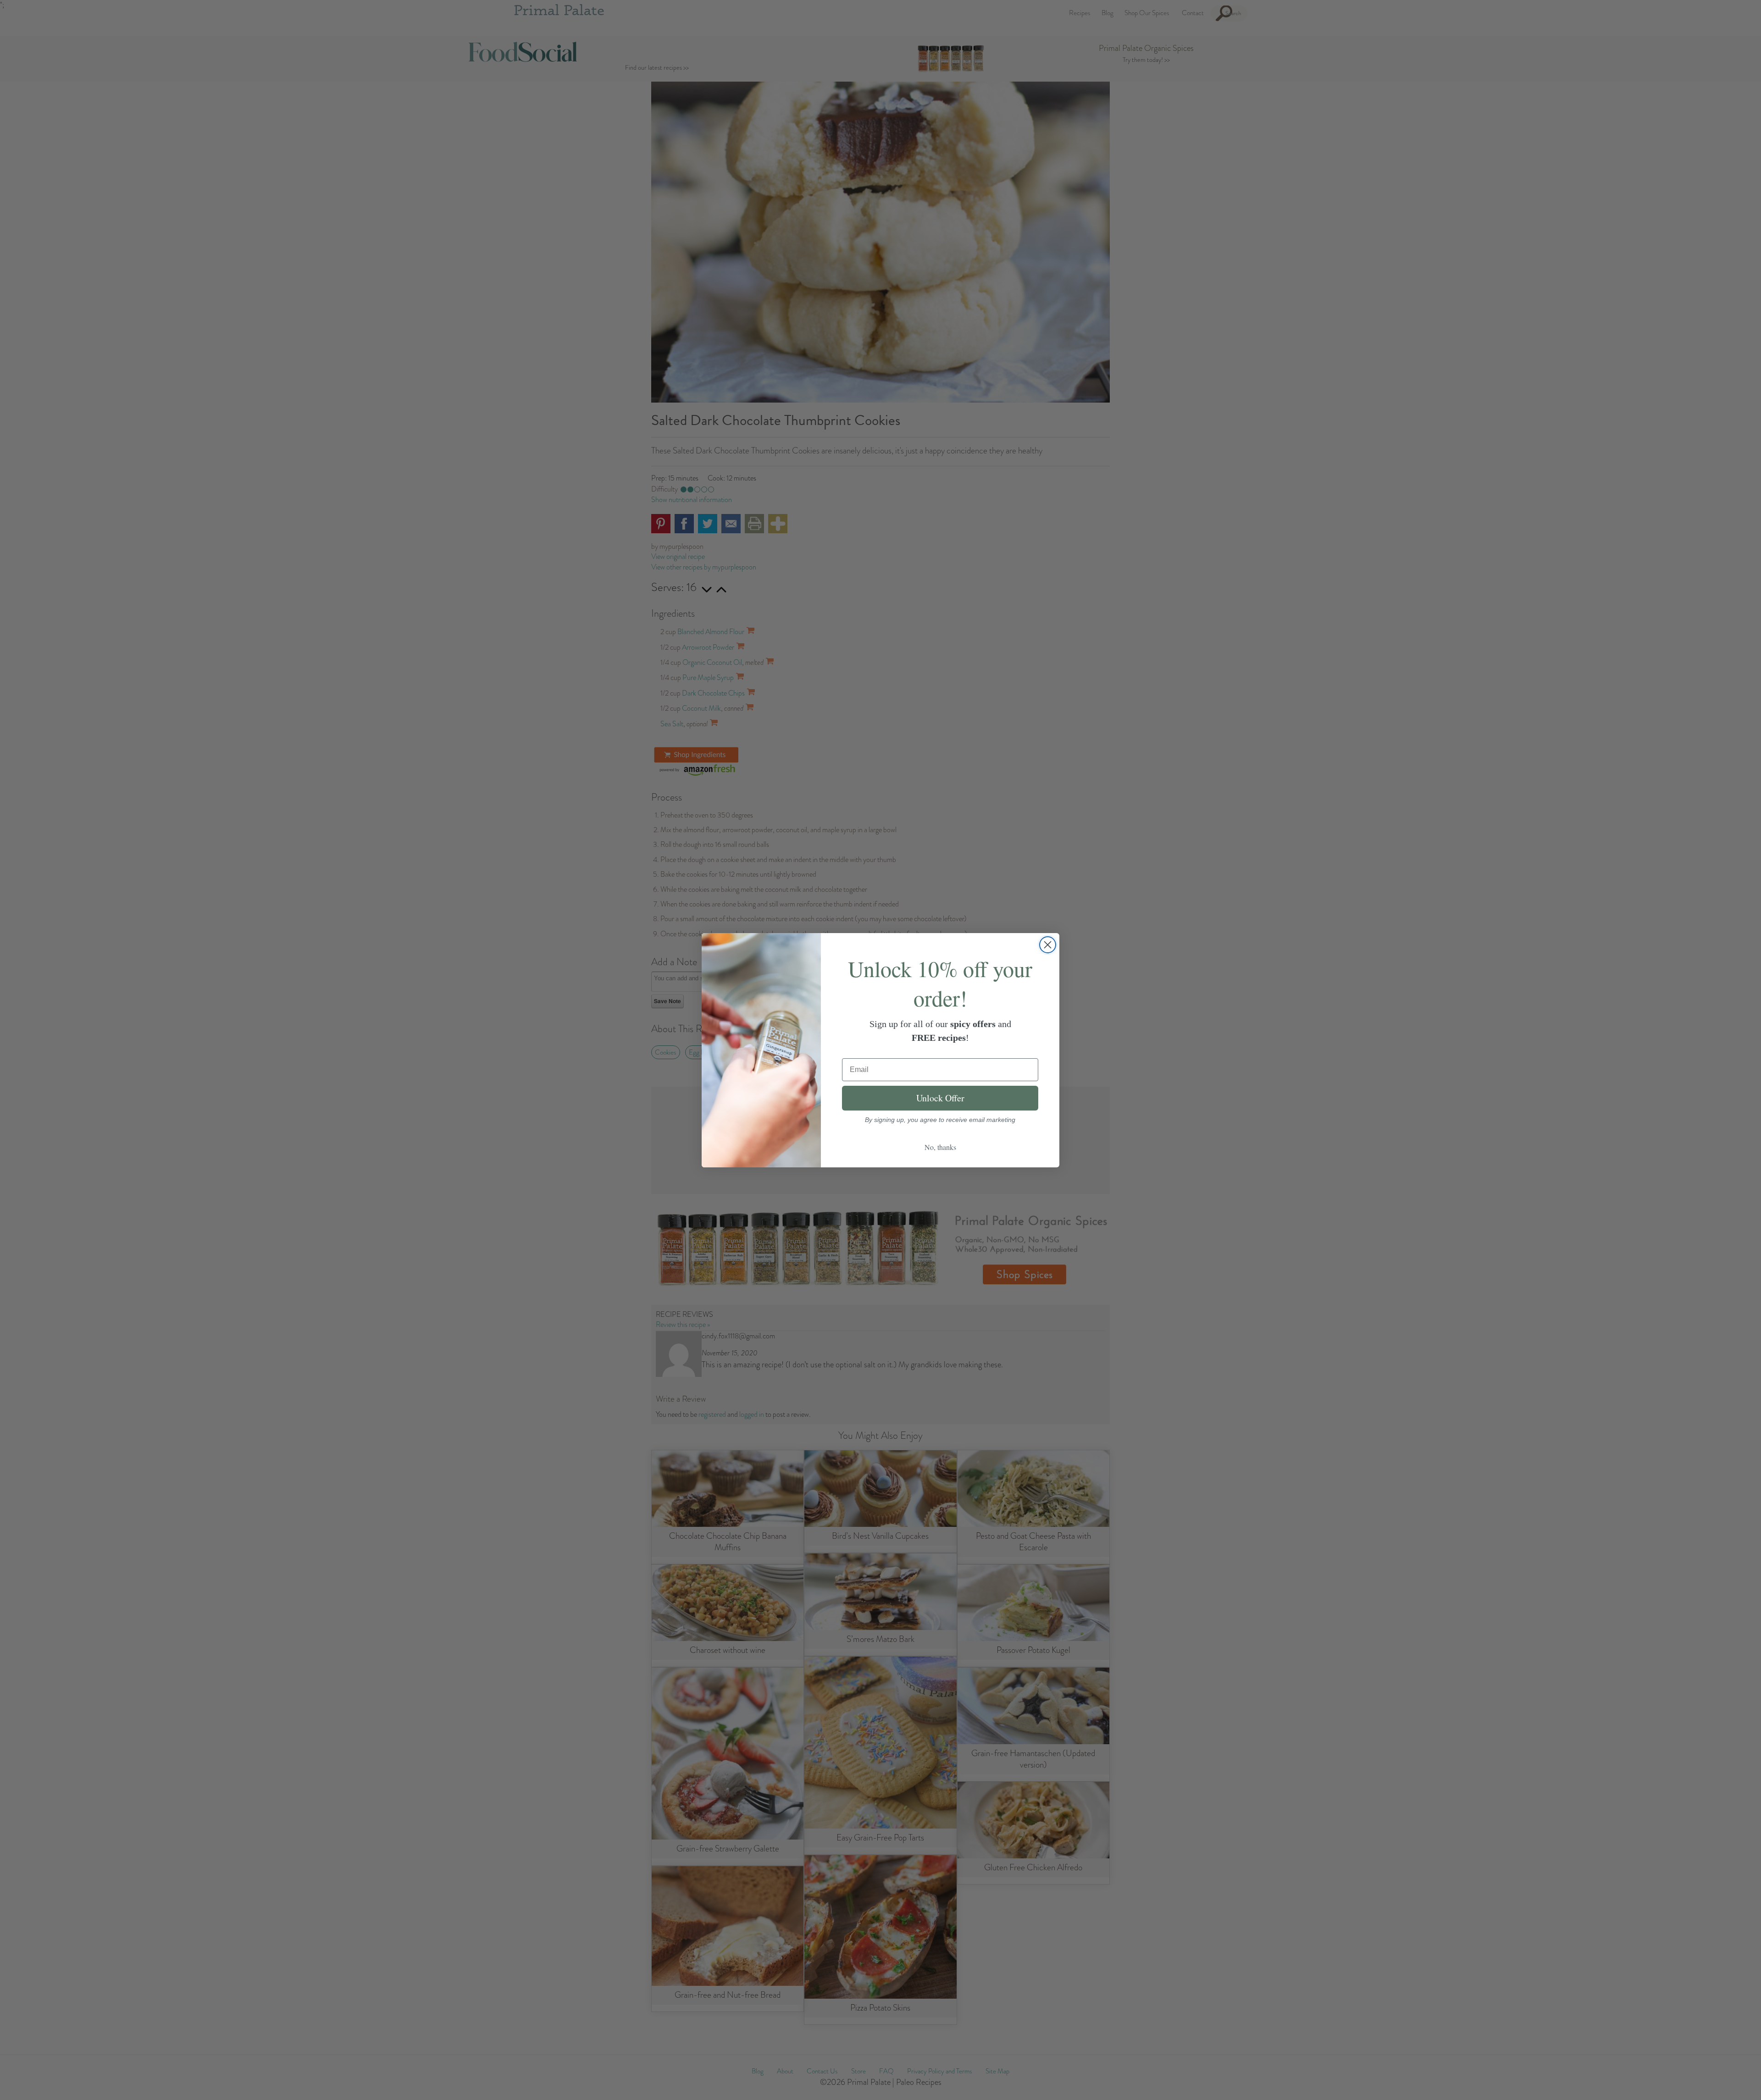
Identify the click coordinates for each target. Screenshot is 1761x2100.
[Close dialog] (1048, 945)
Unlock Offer (940, 1098)
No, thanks (940, 1147)
